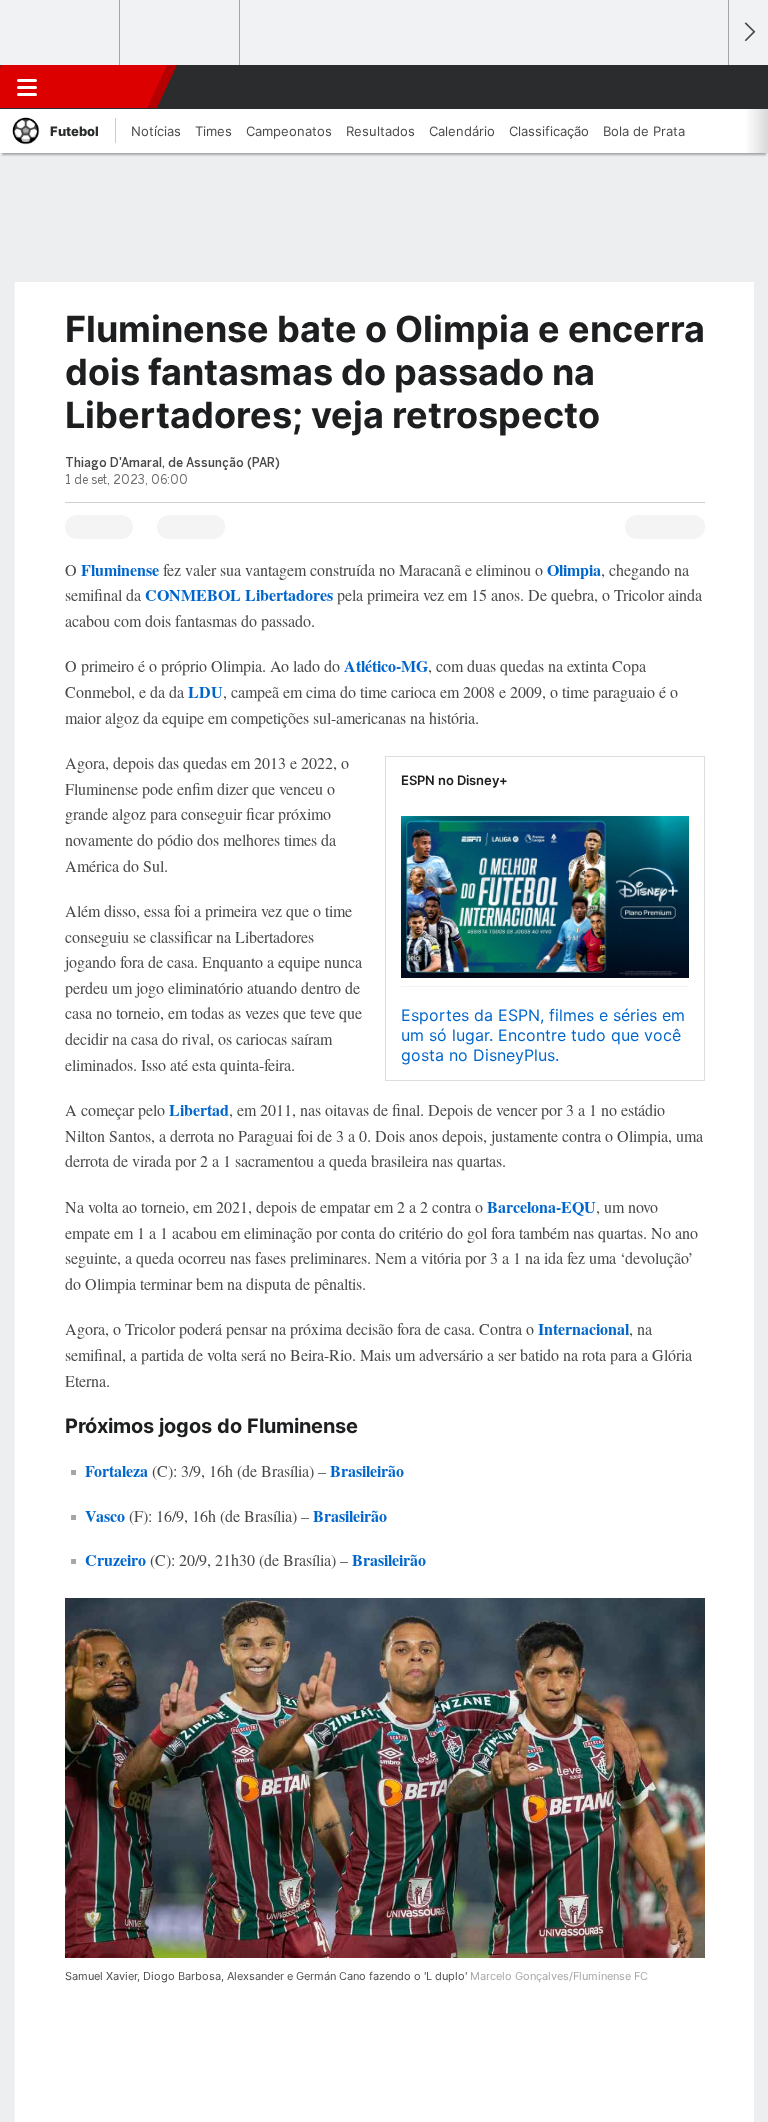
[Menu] (27, 87)
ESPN (107, 87)
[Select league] (61, 33)
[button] (702, 87)
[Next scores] (748, 32)
